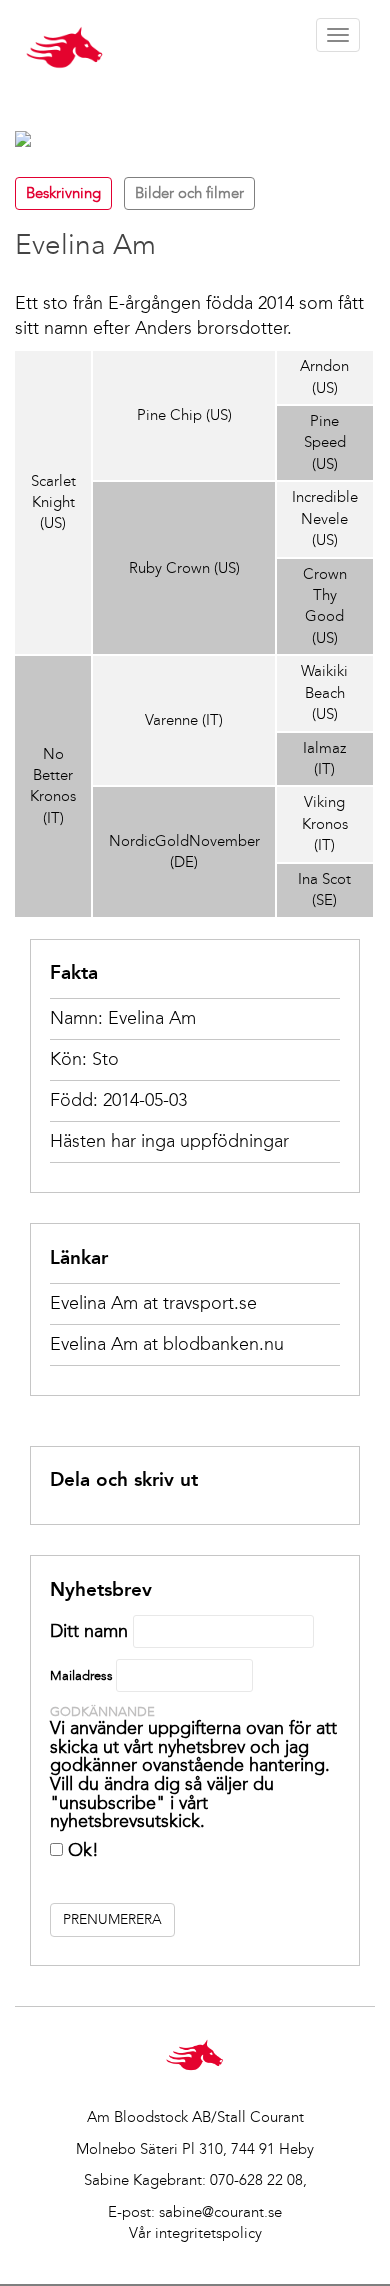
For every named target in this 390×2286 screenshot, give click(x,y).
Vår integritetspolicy (195, 2233)
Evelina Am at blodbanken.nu (167, 1344)
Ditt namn (89, 1631)
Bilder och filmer (189, 193)
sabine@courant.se (220, 2212)
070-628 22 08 (256, 2180)
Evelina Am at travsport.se (153, 1303)
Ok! (81, 1850)
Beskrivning (63, 193)
